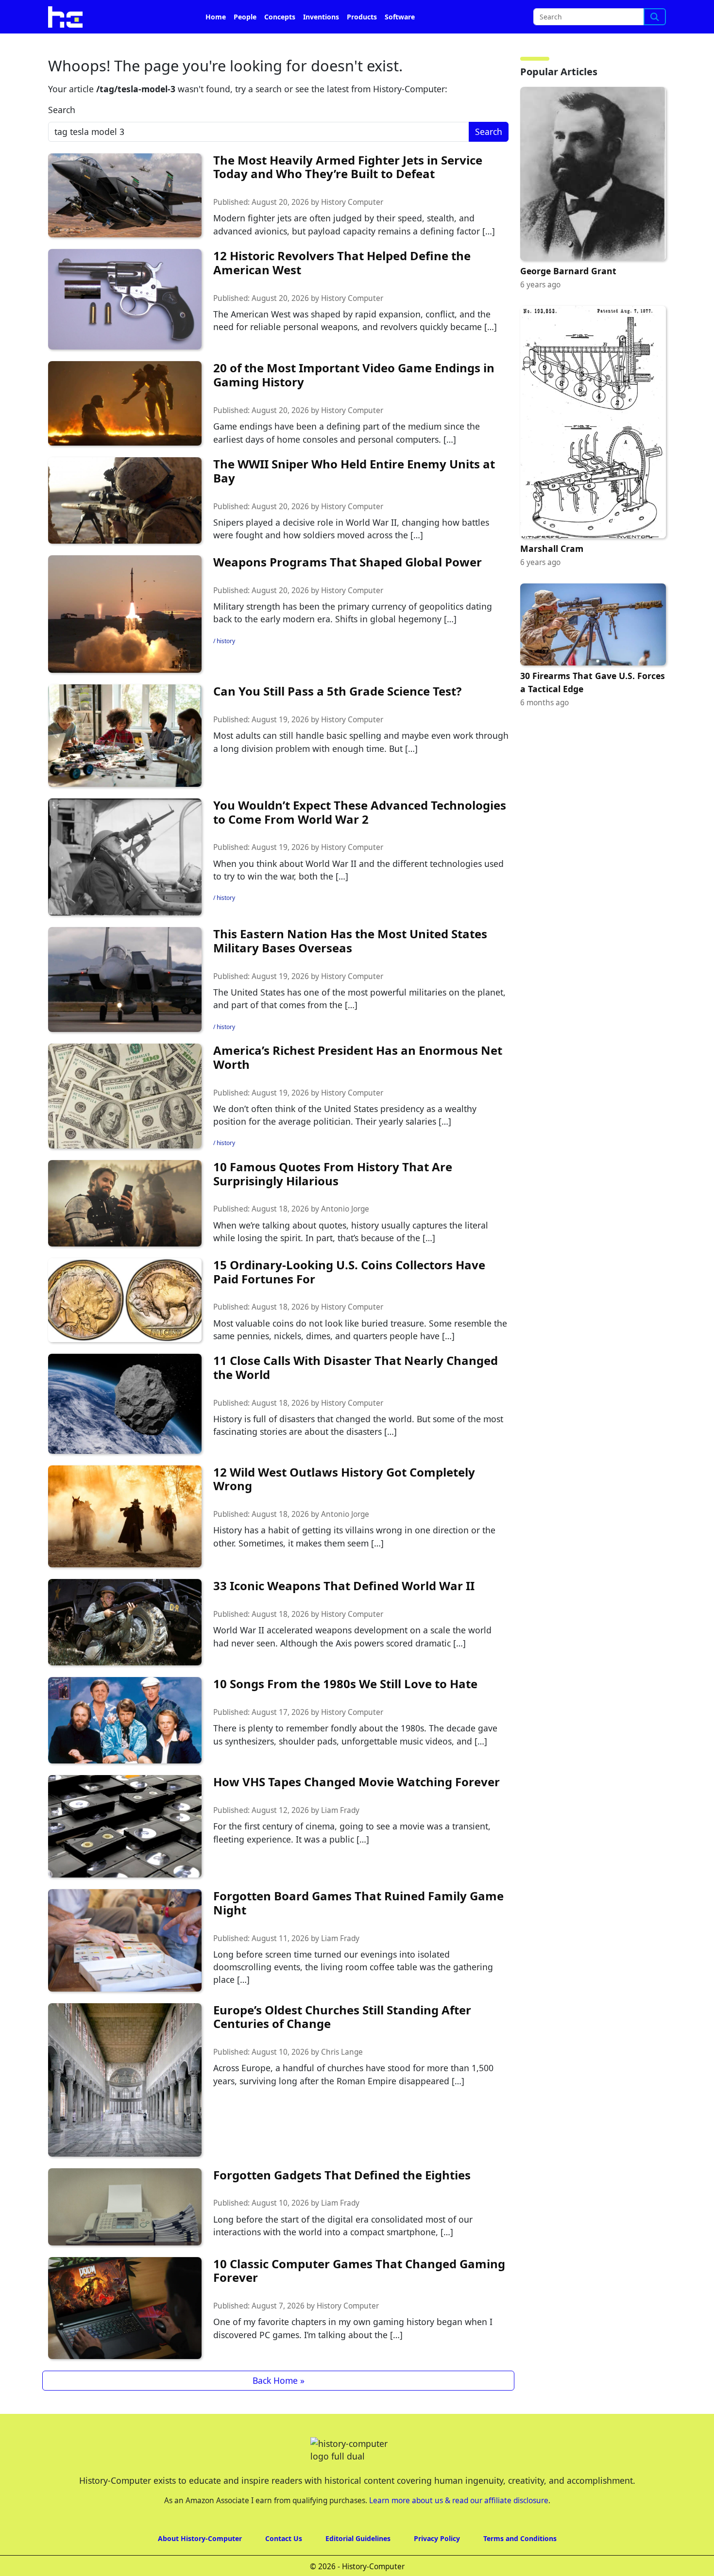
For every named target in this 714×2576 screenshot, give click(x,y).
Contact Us (284, 2566)
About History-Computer (200, 2566)
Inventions (321, 44)
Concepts (280, 44)
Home (216, 44)
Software (400, 44)
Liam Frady (340, 1837)
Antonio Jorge (345, 1236)
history (226, 668)
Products (362, 44)
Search (62, 137)
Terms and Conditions (520, 2566)
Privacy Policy (437, 2566)
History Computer (352, 229)
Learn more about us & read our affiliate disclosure (459, 2528)
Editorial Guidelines (358, 2566)
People (245, 44)
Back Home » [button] (279, 2408)
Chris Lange (342, 2079)
